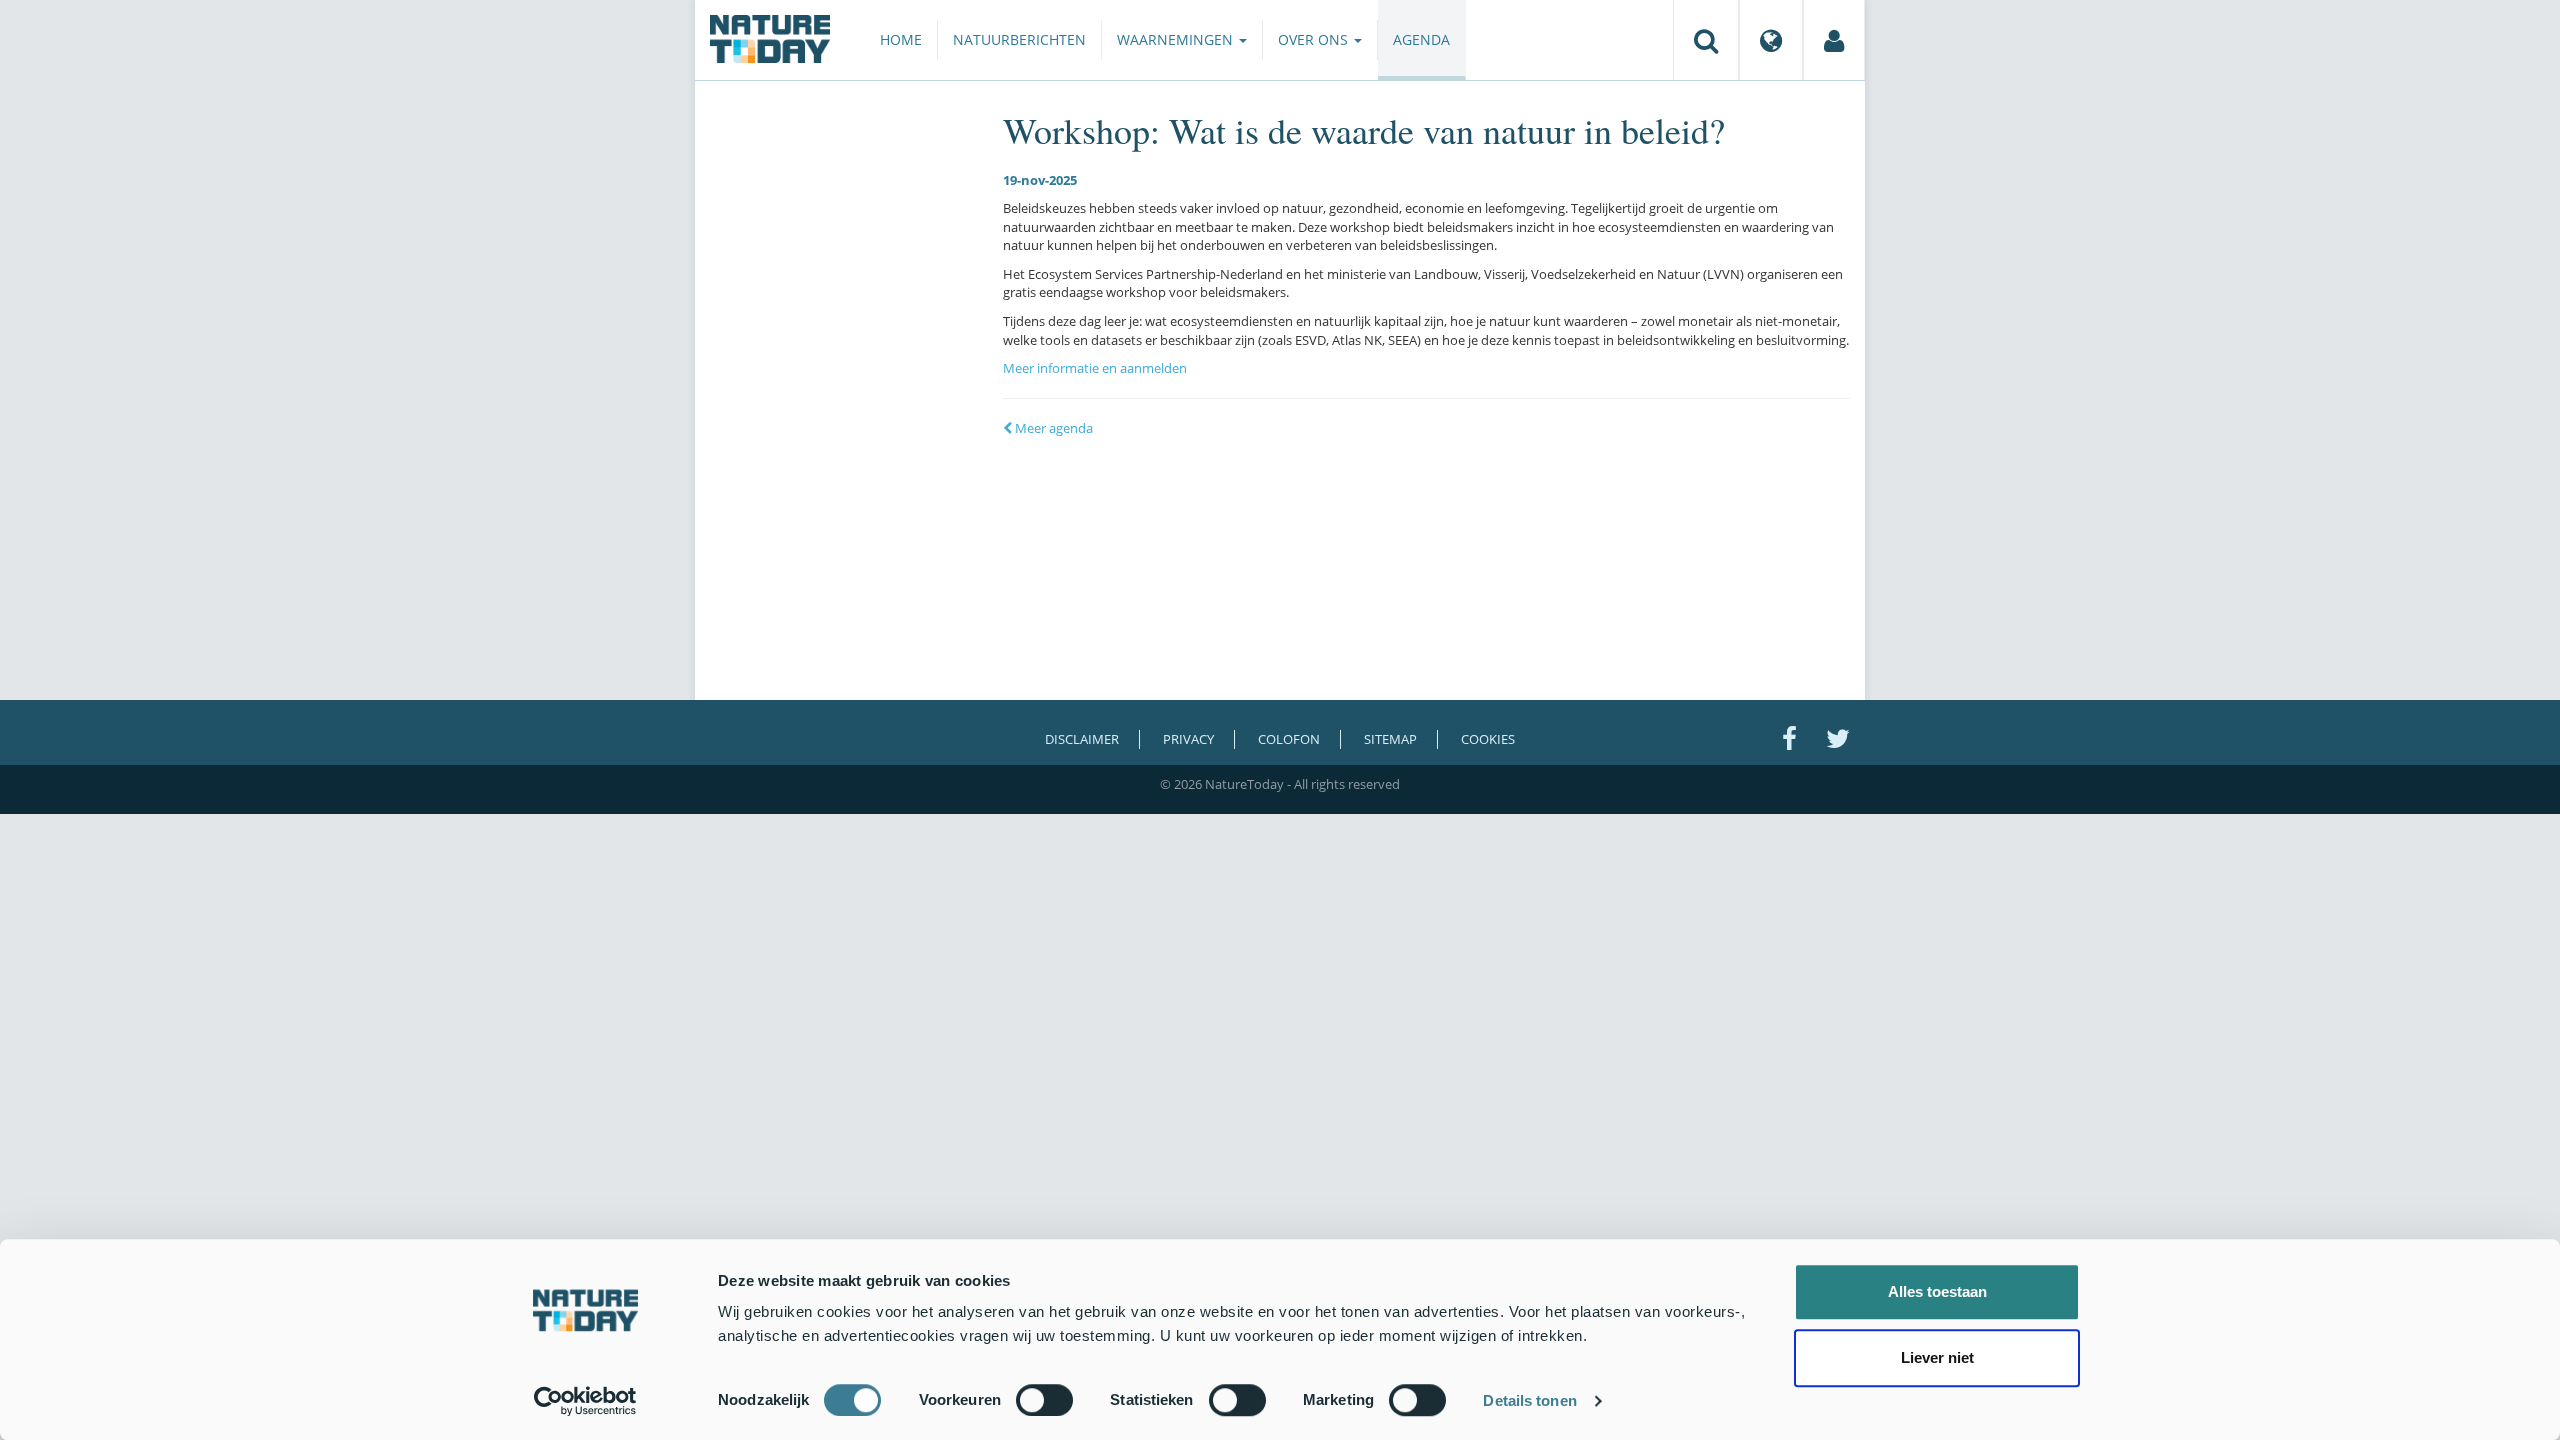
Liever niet (1937, 1357)
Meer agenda (1052, 428)
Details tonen (1529, 1400)
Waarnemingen (1177, 39)
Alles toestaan (1937, 1291)
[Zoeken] (1706, 40)
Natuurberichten (1019, 39)
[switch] (1044, 1400)
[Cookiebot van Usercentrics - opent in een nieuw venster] (585, 1401)
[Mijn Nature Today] (1834, 40)
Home (901, 39)
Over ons (1315, 39)
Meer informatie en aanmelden (1095, 368)
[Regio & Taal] (1771, 40)
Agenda (1421, 39)
